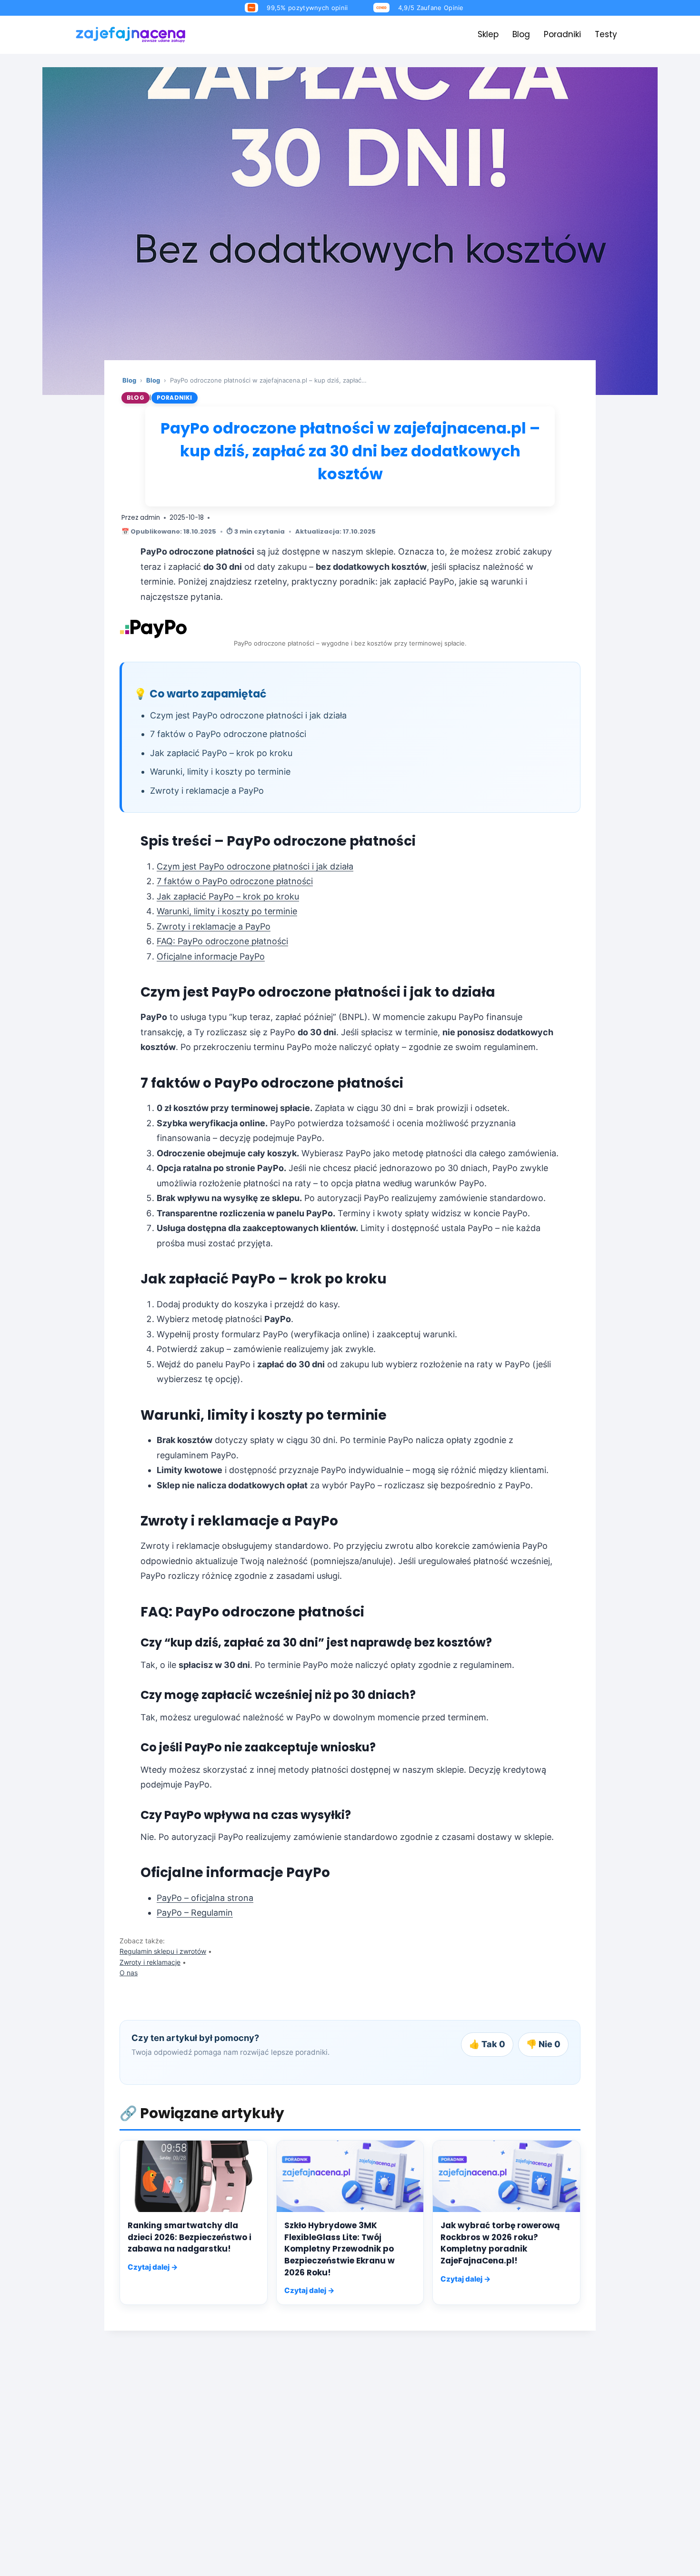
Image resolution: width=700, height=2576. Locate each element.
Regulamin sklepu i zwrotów (163, 1951)
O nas (129, 1973)
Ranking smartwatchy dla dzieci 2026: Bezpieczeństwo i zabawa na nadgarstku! (190, 2237)
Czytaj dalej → (153, 2267)
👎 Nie (543, 2044)
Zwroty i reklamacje (150, 1962)
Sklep (488, 34)
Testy (606, 34)
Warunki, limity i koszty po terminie (227, 911)
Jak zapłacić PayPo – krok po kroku (228, 896)
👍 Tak (487, 2044)
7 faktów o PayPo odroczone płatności (235, 881)
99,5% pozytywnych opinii (307, 8)
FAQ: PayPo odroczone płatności (222, 941)
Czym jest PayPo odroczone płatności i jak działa (255, 866)
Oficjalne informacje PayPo (211, 956)
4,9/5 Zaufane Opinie (431, 8)
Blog (521, 34)
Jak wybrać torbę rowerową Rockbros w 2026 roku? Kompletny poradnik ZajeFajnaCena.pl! (500, 2243)
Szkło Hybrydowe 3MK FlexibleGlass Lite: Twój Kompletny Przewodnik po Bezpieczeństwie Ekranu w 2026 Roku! (340, 2249)
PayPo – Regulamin (195, 1913)
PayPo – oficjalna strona (205, 1898)
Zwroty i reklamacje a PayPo (214, 926)
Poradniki (562, 34)
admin (150, 518)
